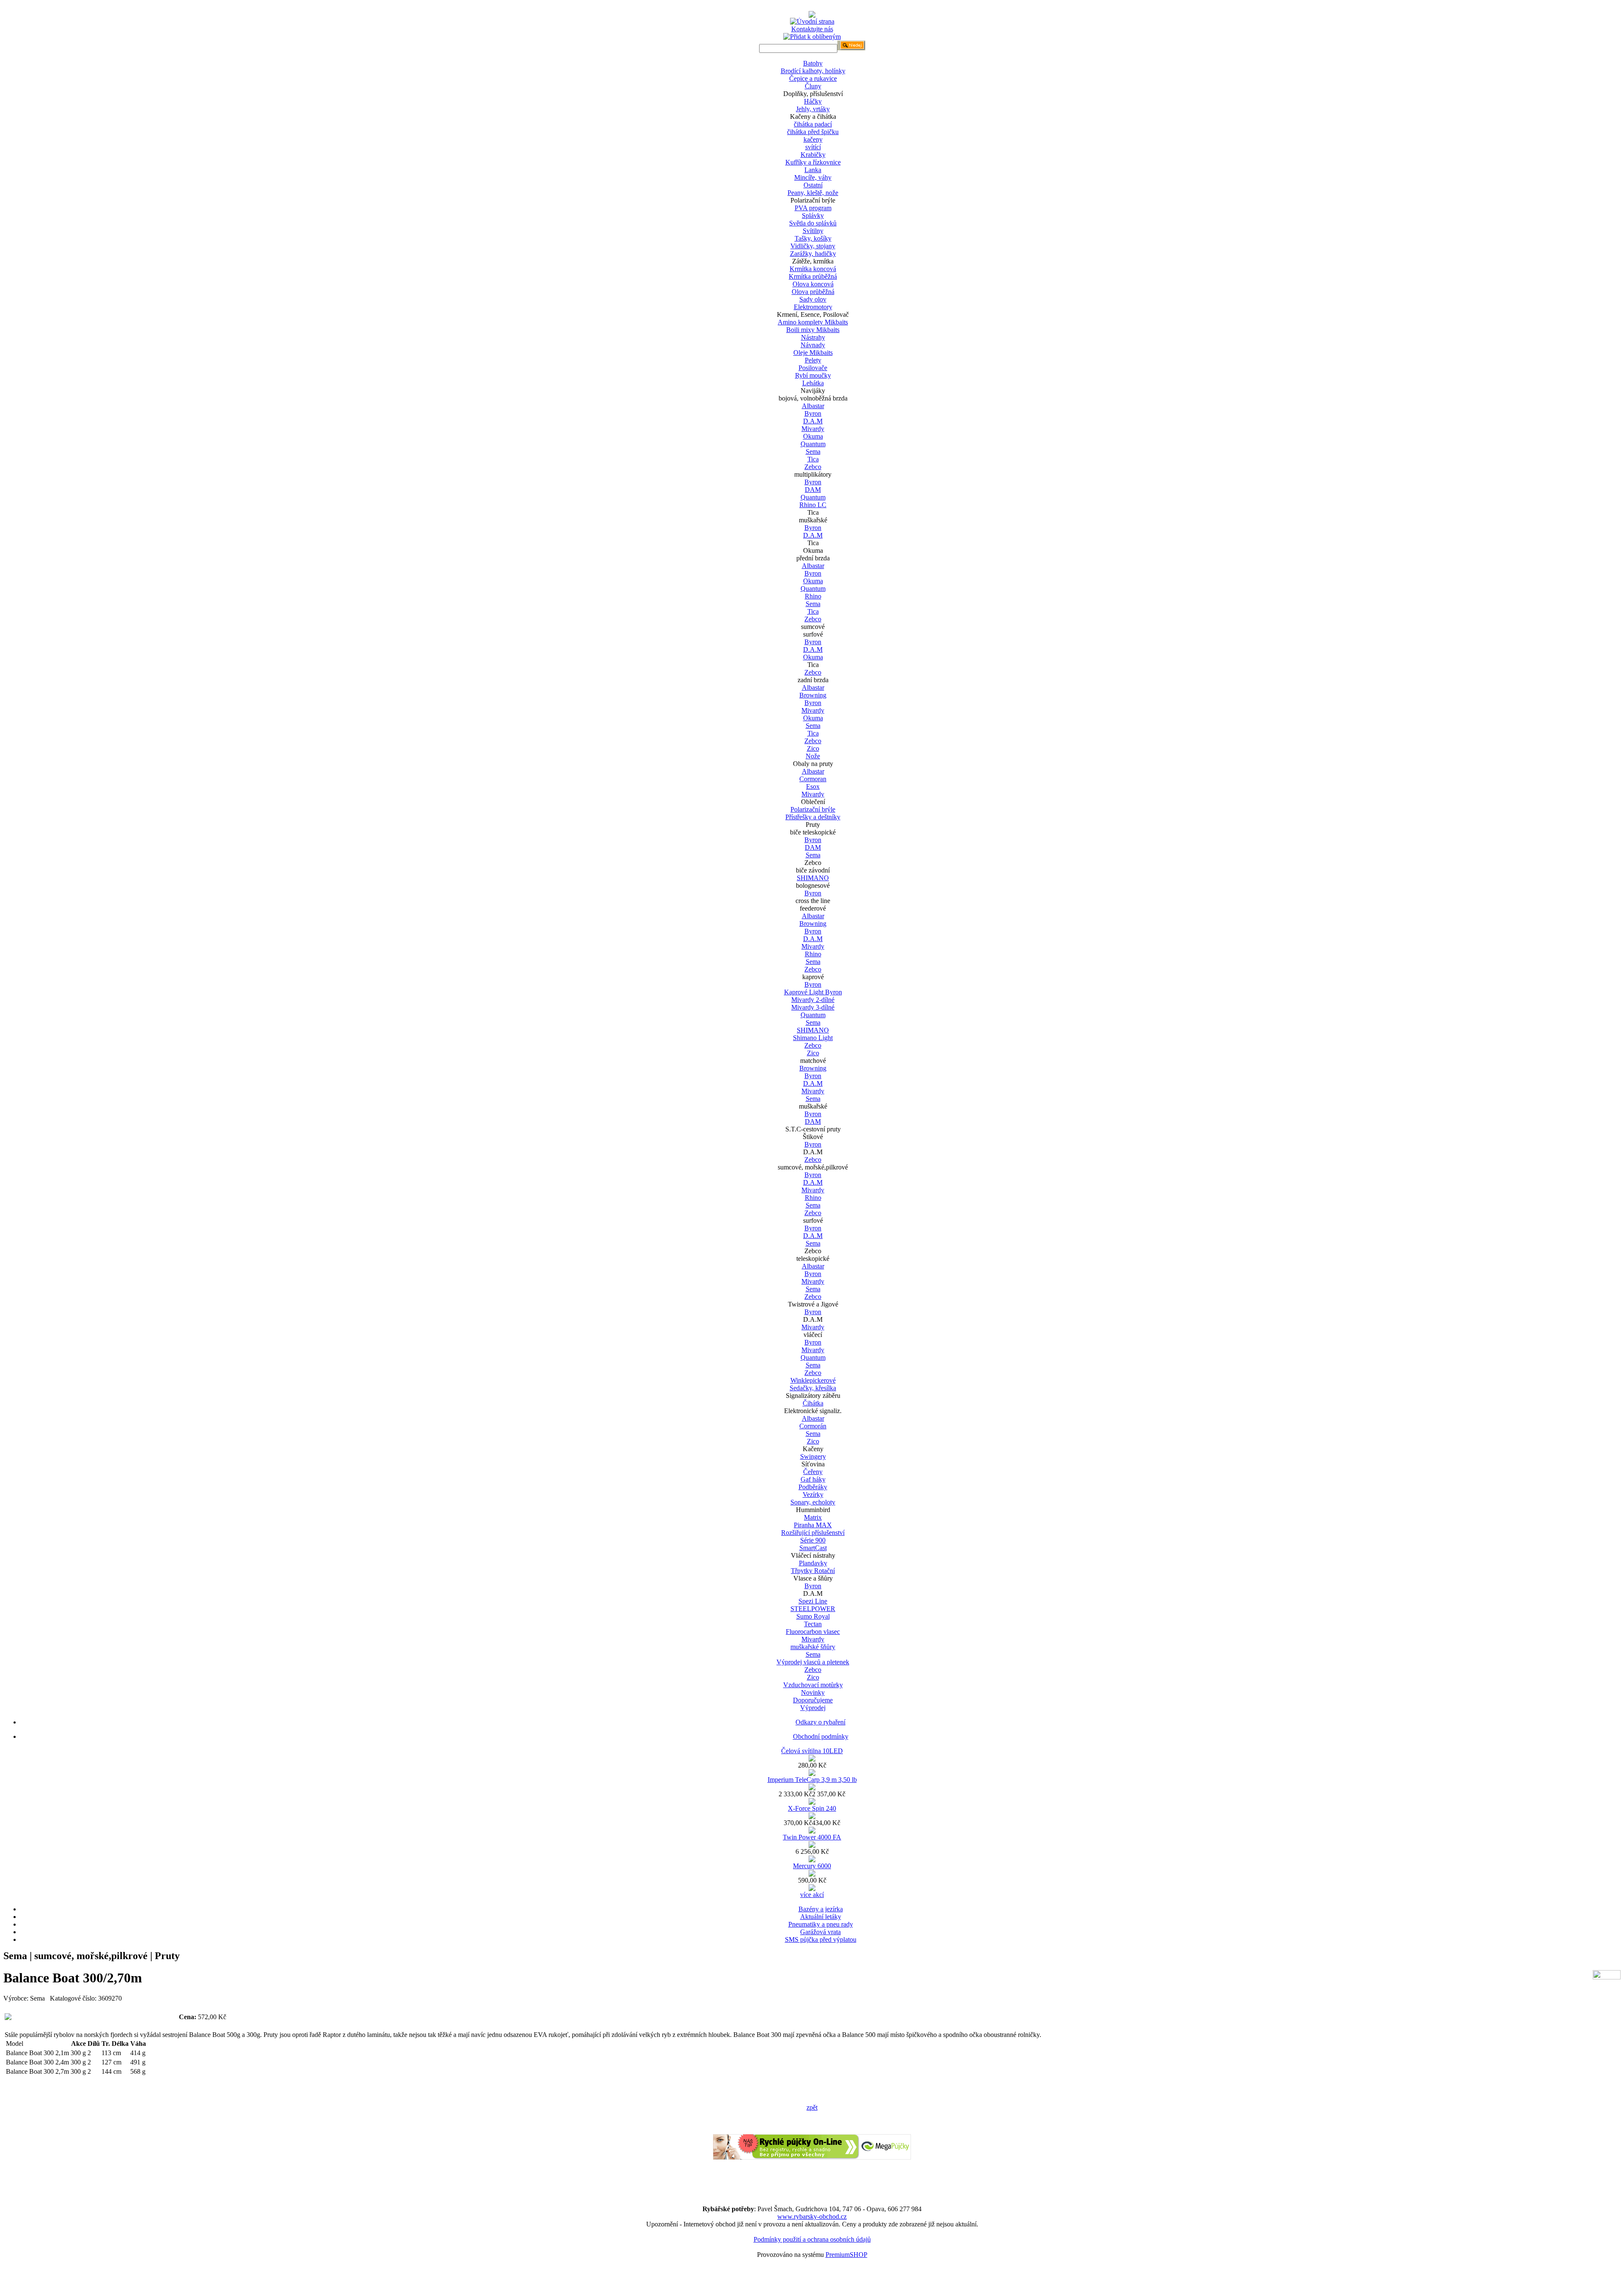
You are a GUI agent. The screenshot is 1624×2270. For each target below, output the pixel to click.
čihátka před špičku (813, 132)
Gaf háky (813, 1479)
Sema (813, 452)
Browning (813, 695)
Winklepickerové (813, 1380)
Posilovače (813, 368)
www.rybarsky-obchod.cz (812, 2216)
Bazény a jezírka (821, 1909)
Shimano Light (813, 1038)
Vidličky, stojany (813, 246)
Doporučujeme (813, 1700)
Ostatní (813, 185)
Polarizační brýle (813, 809)
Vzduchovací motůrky (813, 1685)
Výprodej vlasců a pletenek (813, 1662)
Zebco (813, 467)
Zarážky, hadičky (813, 254)
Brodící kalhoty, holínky (813, 71)
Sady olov (813, 299)
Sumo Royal (813, 1616)
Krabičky (813, 155)
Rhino (813, 596)
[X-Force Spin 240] (812, 1817)
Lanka (813, 170)
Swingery (813, 1456)
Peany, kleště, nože (813, 193)
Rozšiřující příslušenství (813, 1533)
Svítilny (813, 231)
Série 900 (813, 1540)
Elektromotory (813, 307)
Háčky (813, 101)
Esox (813, 786)
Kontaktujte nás (812, 29)
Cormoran (813, 779)
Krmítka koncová (813, 269)
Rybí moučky (813, 375)
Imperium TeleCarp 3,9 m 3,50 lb (812, 1780)
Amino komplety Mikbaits (813, 322)
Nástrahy (813, 337)
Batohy (813, 63)
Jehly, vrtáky (813, 109)
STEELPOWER (813, 1609)
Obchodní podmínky (821, 1736)
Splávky (813, 215)
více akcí (812, 1895)
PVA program (813, 208)
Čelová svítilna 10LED (812, 1751)
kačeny (813, 139)
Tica (813, 459)
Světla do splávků (813, 223)
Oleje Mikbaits (813, 353)
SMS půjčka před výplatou (821, 1939)
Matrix (813, 1517)
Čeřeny (813, 1472)
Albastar (813, 406)
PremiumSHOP (846, 2255)
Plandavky (813, 1563)
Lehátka (813, 383)
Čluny (813, 86)
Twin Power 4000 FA (812, 1837)
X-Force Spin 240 (812, 1808)
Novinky (813, 1692)
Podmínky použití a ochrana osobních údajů (812, 2239)
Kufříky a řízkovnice (813, 162)
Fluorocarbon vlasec (813, 1632)
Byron (813, 413)
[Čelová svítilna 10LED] (812, 1759)
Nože (813, 756)
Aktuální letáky (821, 1917)
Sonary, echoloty (813, 1502)
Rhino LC (813, 505)
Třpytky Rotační (813, 1571)
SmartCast (813, 1548)
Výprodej (813, 1708)
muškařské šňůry (813, 1647)
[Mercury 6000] (812, 1874)
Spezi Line (813, 1601)
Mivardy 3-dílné (813, 1007)
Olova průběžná (813, 292)
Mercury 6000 (812, 1866)
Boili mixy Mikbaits (813, 330)
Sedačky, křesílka (813, 1388)
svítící (813, 147)
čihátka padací (813, 124)
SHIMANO (813, 878)
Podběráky (813, 1487)
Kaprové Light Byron (813, 992)
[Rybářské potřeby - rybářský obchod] (812, 15)
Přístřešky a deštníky (813, 817)
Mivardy (813, 429)
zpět (812, 2107)
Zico (813, 748)
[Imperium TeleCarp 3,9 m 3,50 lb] (812, 1788)
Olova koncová (813, 284)
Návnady (813, 345)
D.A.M (813, 421)
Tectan (813, 1624)
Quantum (813, 444)
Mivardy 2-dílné (813, 1000)
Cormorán (813, 1426)
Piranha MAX (813, 1525)
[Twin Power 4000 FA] (812, 1846)
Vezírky (813, 1495)
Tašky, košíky (813, 238)
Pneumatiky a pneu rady (821, 1924)
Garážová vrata (820, 1932)
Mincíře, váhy (813, 177)
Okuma (813, 436)
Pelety (813, 360)
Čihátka (813, 1403)
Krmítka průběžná (813, 276)
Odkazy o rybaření (820, 1722)
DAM (813, 490)
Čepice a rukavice (813, 78)
